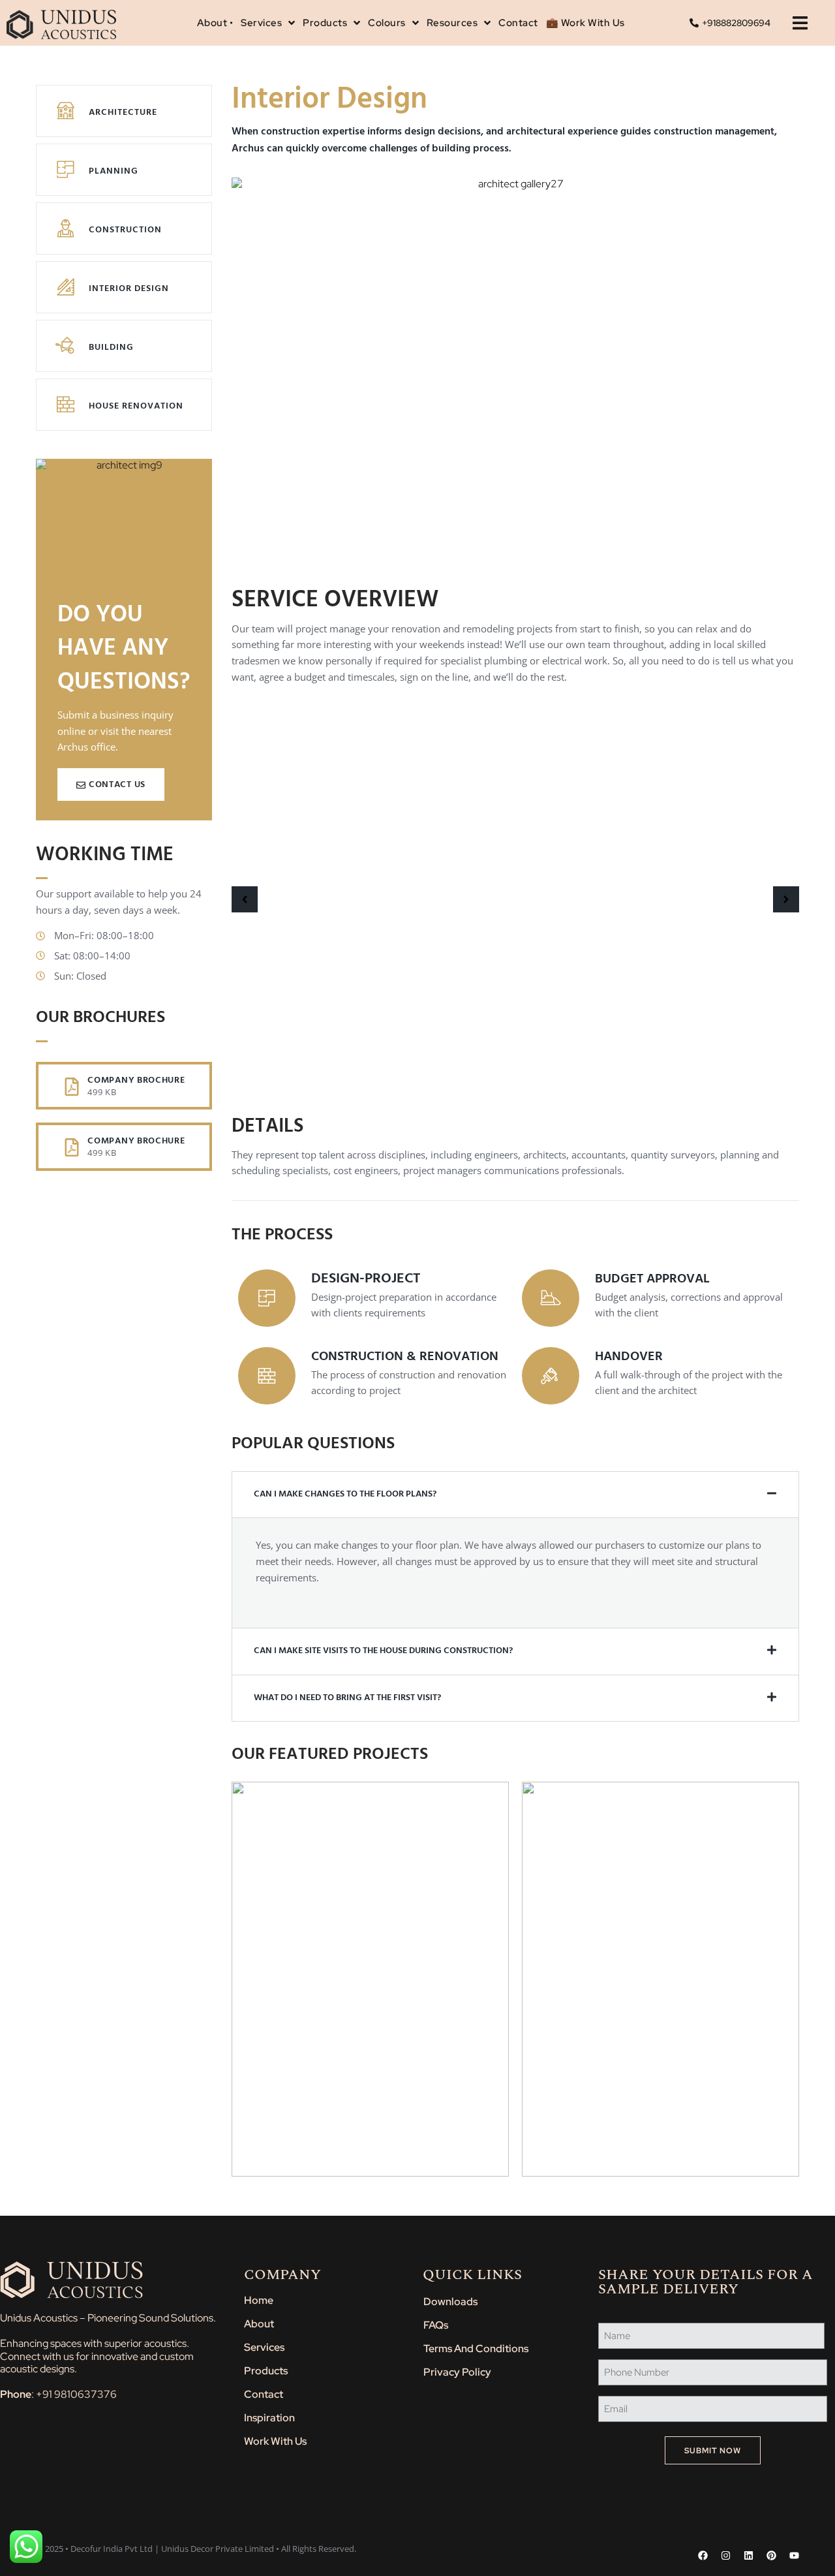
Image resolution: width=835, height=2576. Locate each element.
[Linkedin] (749, 2555)
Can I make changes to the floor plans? (345, 1494)
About (259, 2324)
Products (266, 2371)
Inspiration (269, 2418)
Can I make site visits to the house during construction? (383, 1651)
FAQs (436, 2325)
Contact (264, 2394)
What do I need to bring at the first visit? (347, 1698)
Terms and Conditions (476, 2349)
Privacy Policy (457, 2372)
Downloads (450, 2302)
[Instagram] (726, 2555)
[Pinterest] (771, 2555)
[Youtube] (794, 2555)
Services (264, 2347)
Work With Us (275, 2441)
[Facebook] (703, 2555)
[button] (800, 23)
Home (259, 2300)
